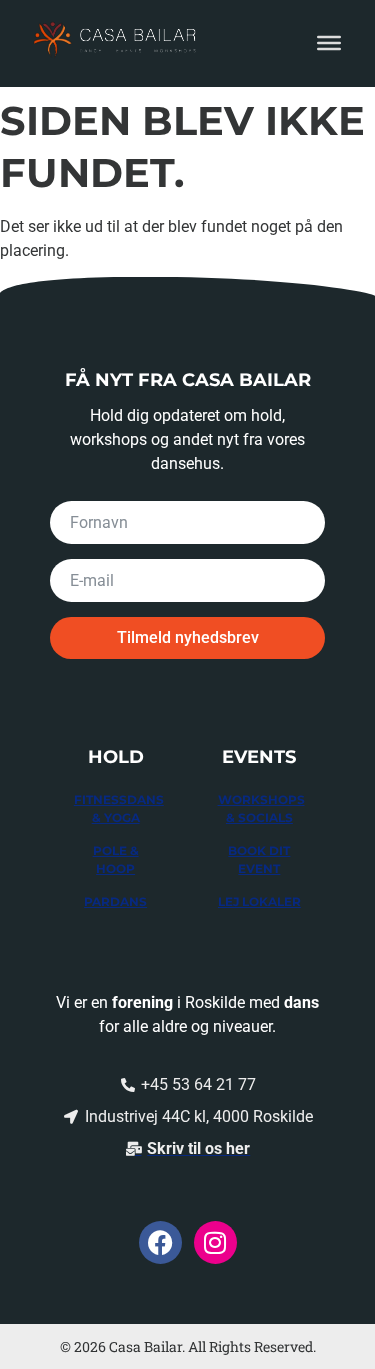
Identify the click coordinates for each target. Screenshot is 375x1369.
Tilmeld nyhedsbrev (188, 637)
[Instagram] (215, 1242)
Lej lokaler (259, 901)
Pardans (115, 901)
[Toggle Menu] (329, 43)
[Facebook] (160, 1242)
